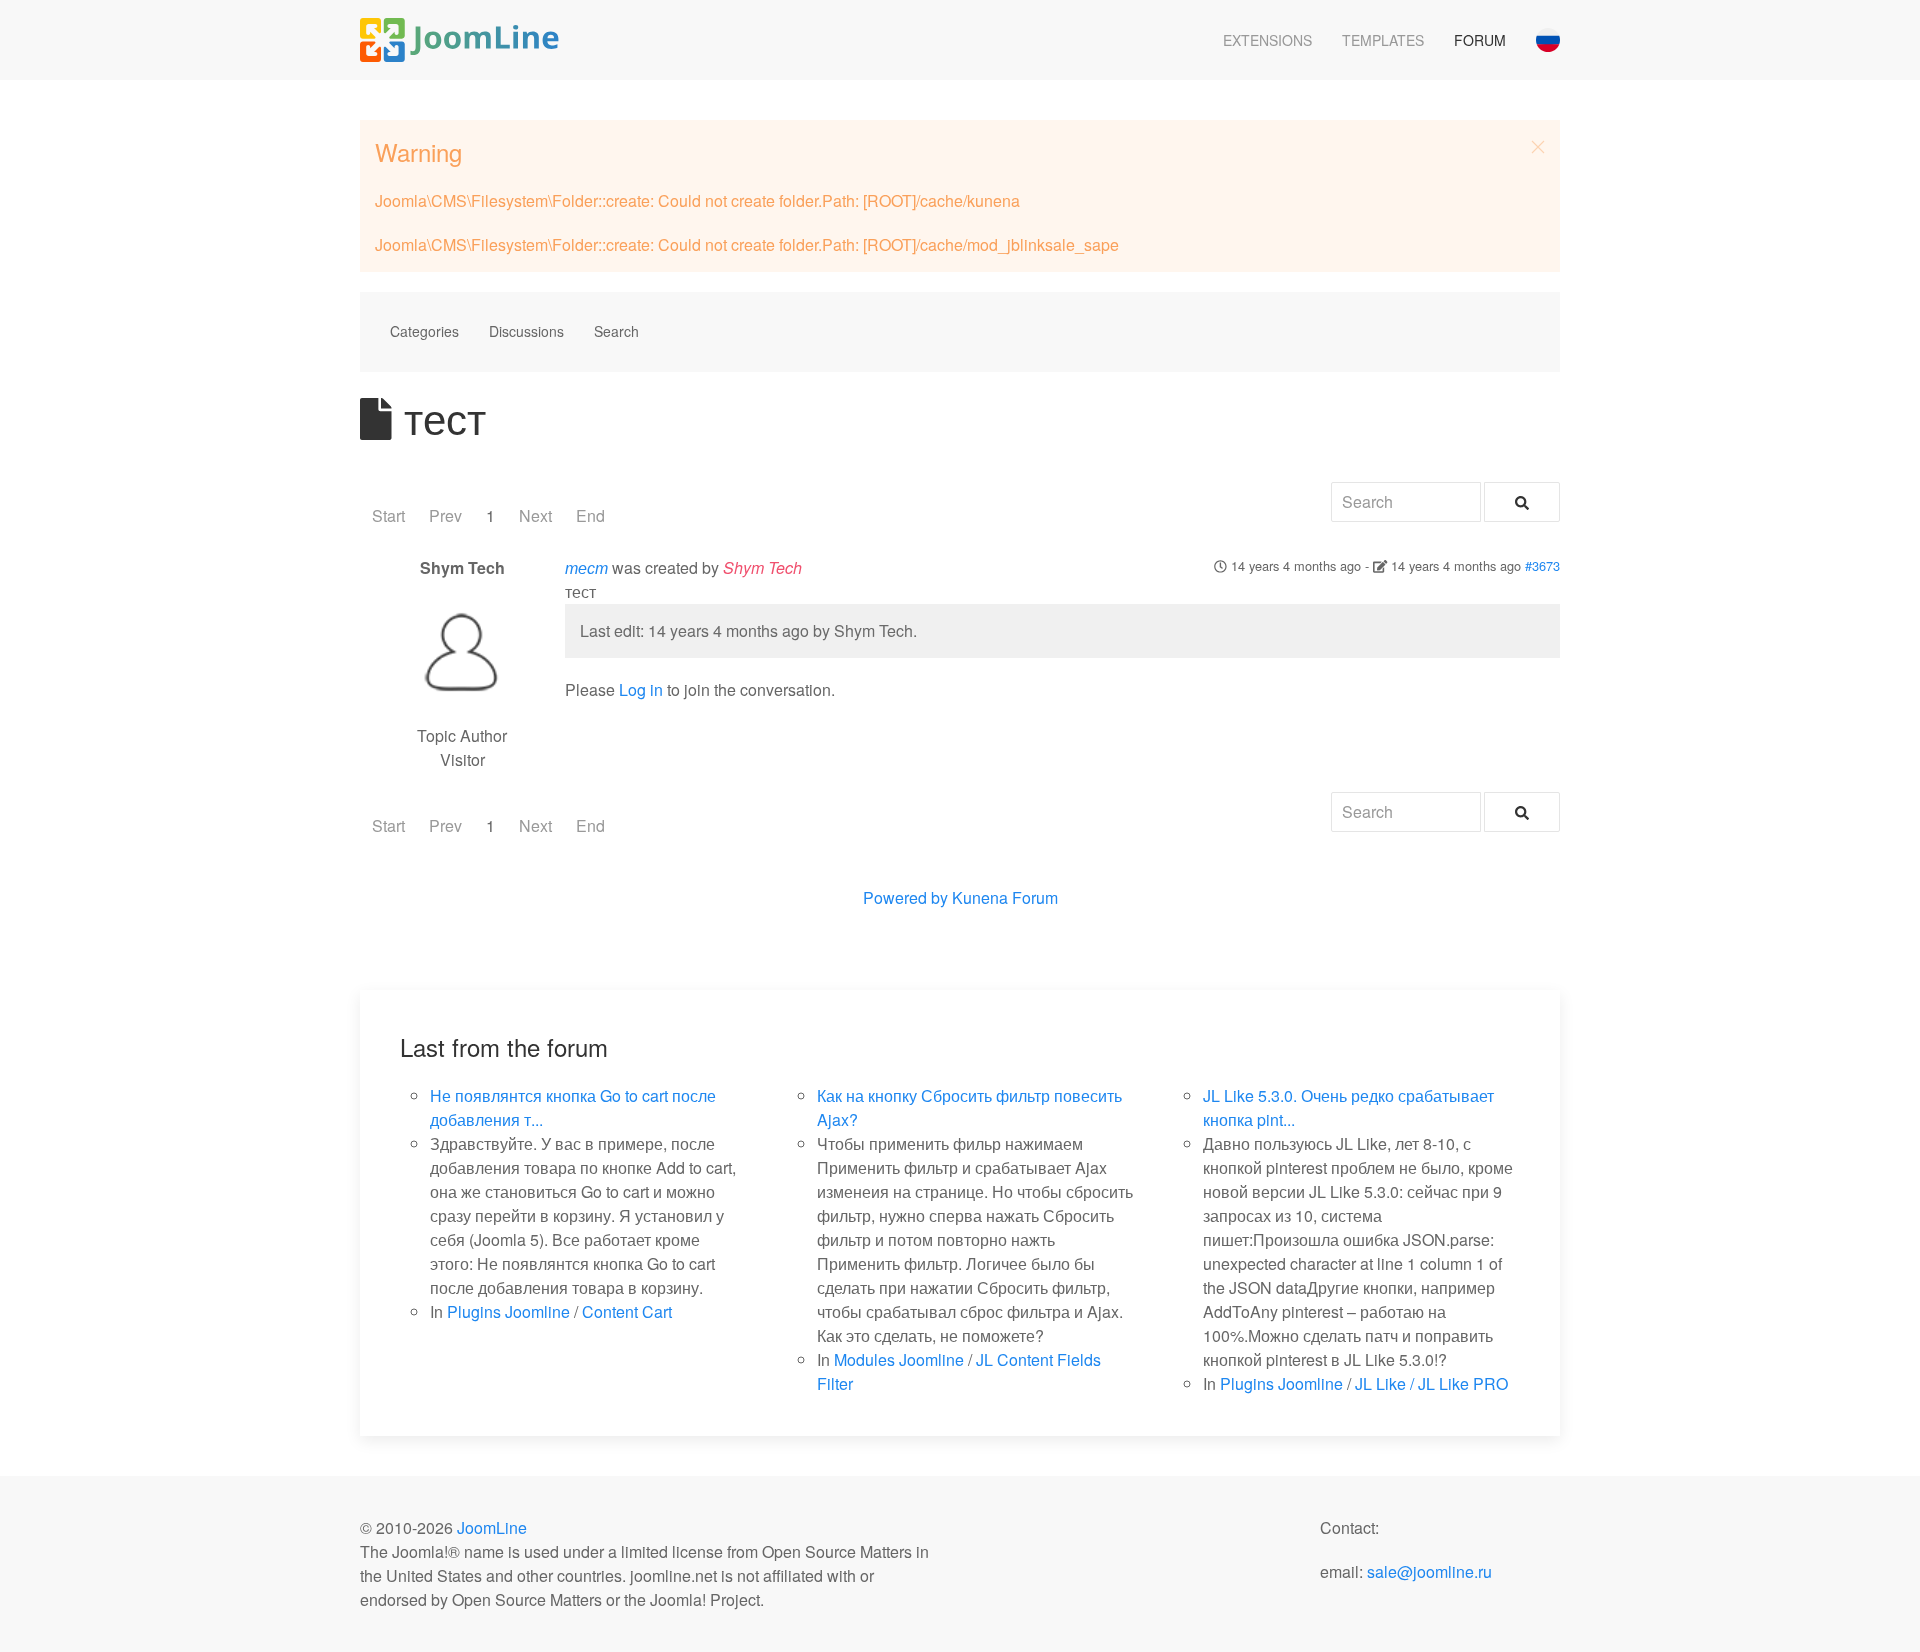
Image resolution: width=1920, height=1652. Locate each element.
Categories (424, 331)
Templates (1383, 40)
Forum (1480, 40)
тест (586, 567)
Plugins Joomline (508, 1311)
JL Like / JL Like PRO (1431, 1383)
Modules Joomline (899, 1359)
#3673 (1542, 565)
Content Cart (627, 1311)
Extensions (1267, 40)
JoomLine (492, 1527)
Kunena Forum (1005, 897)
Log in (641, 689)
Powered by (905, 897)
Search (616, 331)
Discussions (526, 331)
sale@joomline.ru (1429, 1571)
